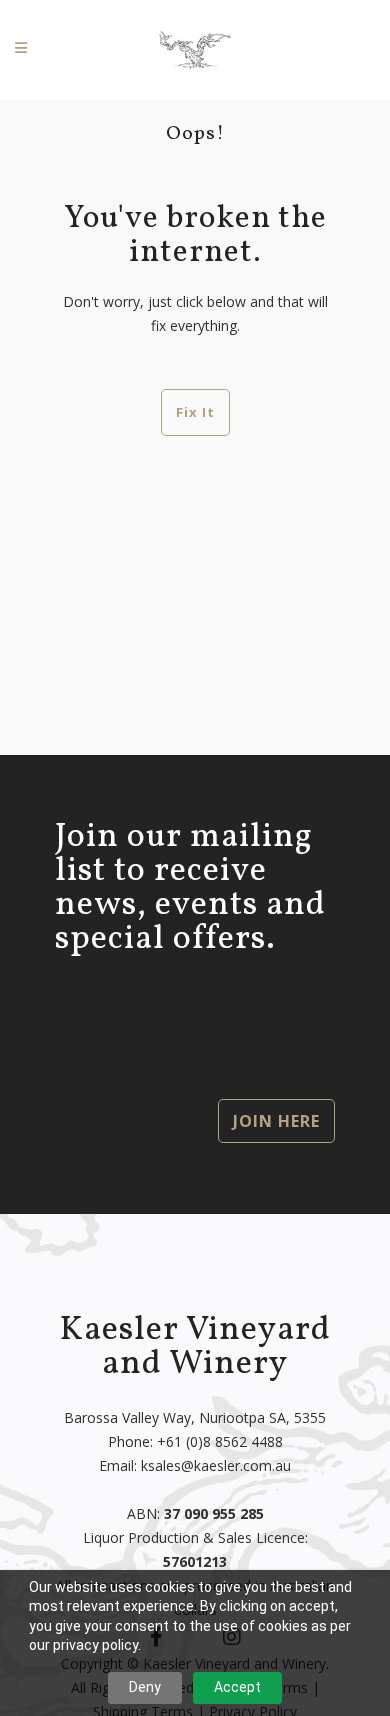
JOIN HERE (276, 1121)
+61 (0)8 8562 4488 (220, 1441)
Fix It (195, 412)
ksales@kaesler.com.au (216, 1465)
